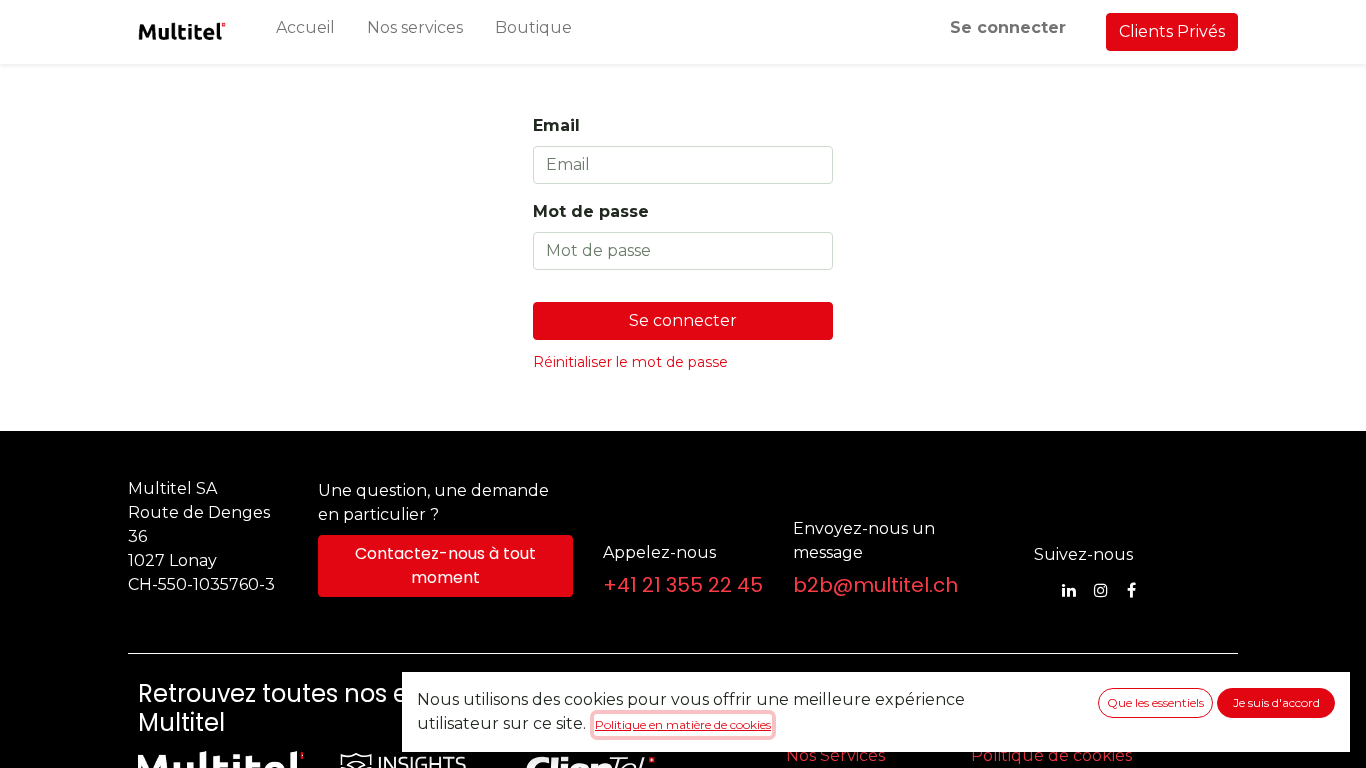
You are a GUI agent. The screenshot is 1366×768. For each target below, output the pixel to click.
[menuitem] (305, 32)
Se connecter (1008, 27)
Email (556, 125)
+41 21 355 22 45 (683, 585)
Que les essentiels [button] (1155, 702)
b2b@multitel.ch (875, 585)
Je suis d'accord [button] (1276, 702)
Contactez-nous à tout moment (445, 565)
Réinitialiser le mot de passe (630, 362)
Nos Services (835, 755)
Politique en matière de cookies (683, 724)
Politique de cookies (1051, 755)
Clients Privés (1172, 31)
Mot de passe (591, 211)
